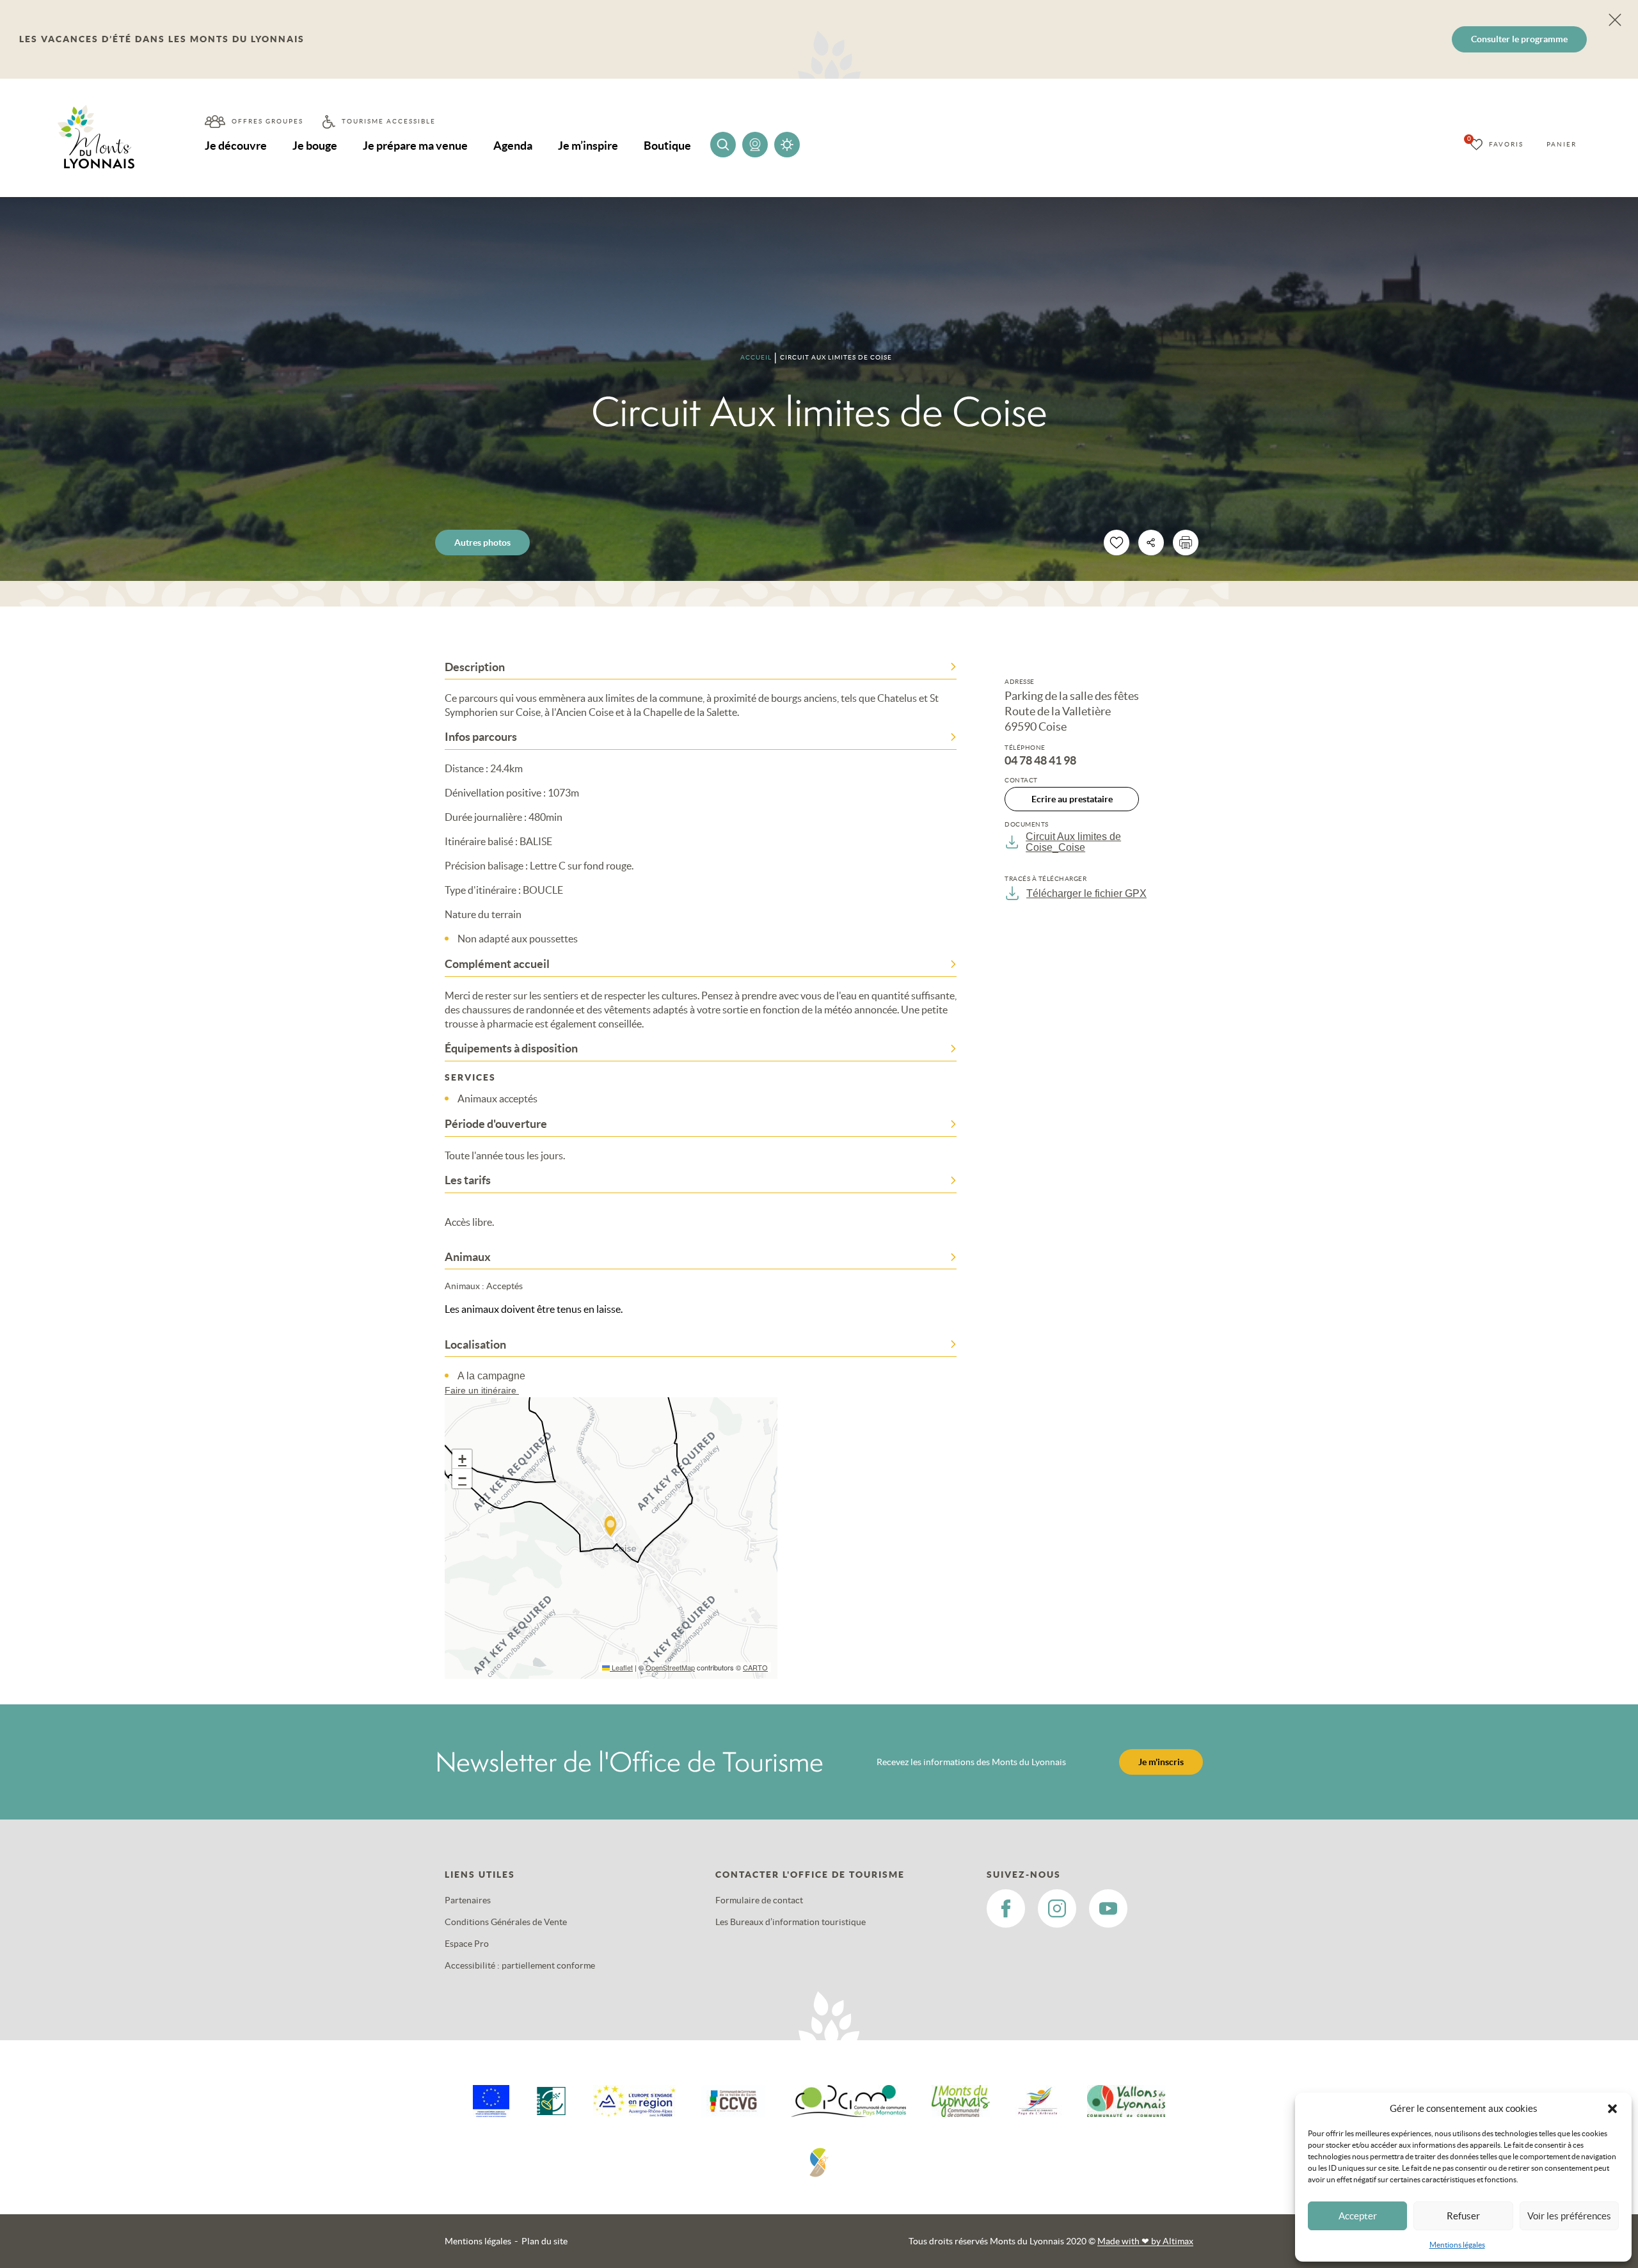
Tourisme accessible (389, 121)
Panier (1562, 144)
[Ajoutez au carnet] (1117, 543)
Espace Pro (467, 1944)
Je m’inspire (588, 146)
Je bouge (315, 146)
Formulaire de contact (759, 1900)
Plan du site (545, 2241)
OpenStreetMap (670, 1667)
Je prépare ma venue (415, 146)
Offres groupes (267, 121)
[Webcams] (755, 145)
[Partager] (1151, 543)
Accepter (1358, 2216)
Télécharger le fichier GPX (1086, 893)
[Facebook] (1006, 1908)
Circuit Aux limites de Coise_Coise (1073, 842)
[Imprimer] (1186, 543)
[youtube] (1108, 1908)
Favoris (1506, 144)
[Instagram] (1057, 1908)
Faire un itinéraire (482, 1390)
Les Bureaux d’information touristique (791, 1922)
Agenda (513, 146)
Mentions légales (1457, 2245)
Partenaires (468, 1900)
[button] (1612, 2109)
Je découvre (236, 146)
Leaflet (621, 1667)
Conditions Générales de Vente (506, 1922)
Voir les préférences (1569, 2216)
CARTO (755, 1667)
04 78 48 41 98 (1040, 761)
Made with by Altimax (1145, 2241)
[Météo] (787, 145)
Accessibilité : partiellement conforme (520, 1965)
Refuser (1463, 2216)
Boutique (667, 146)
